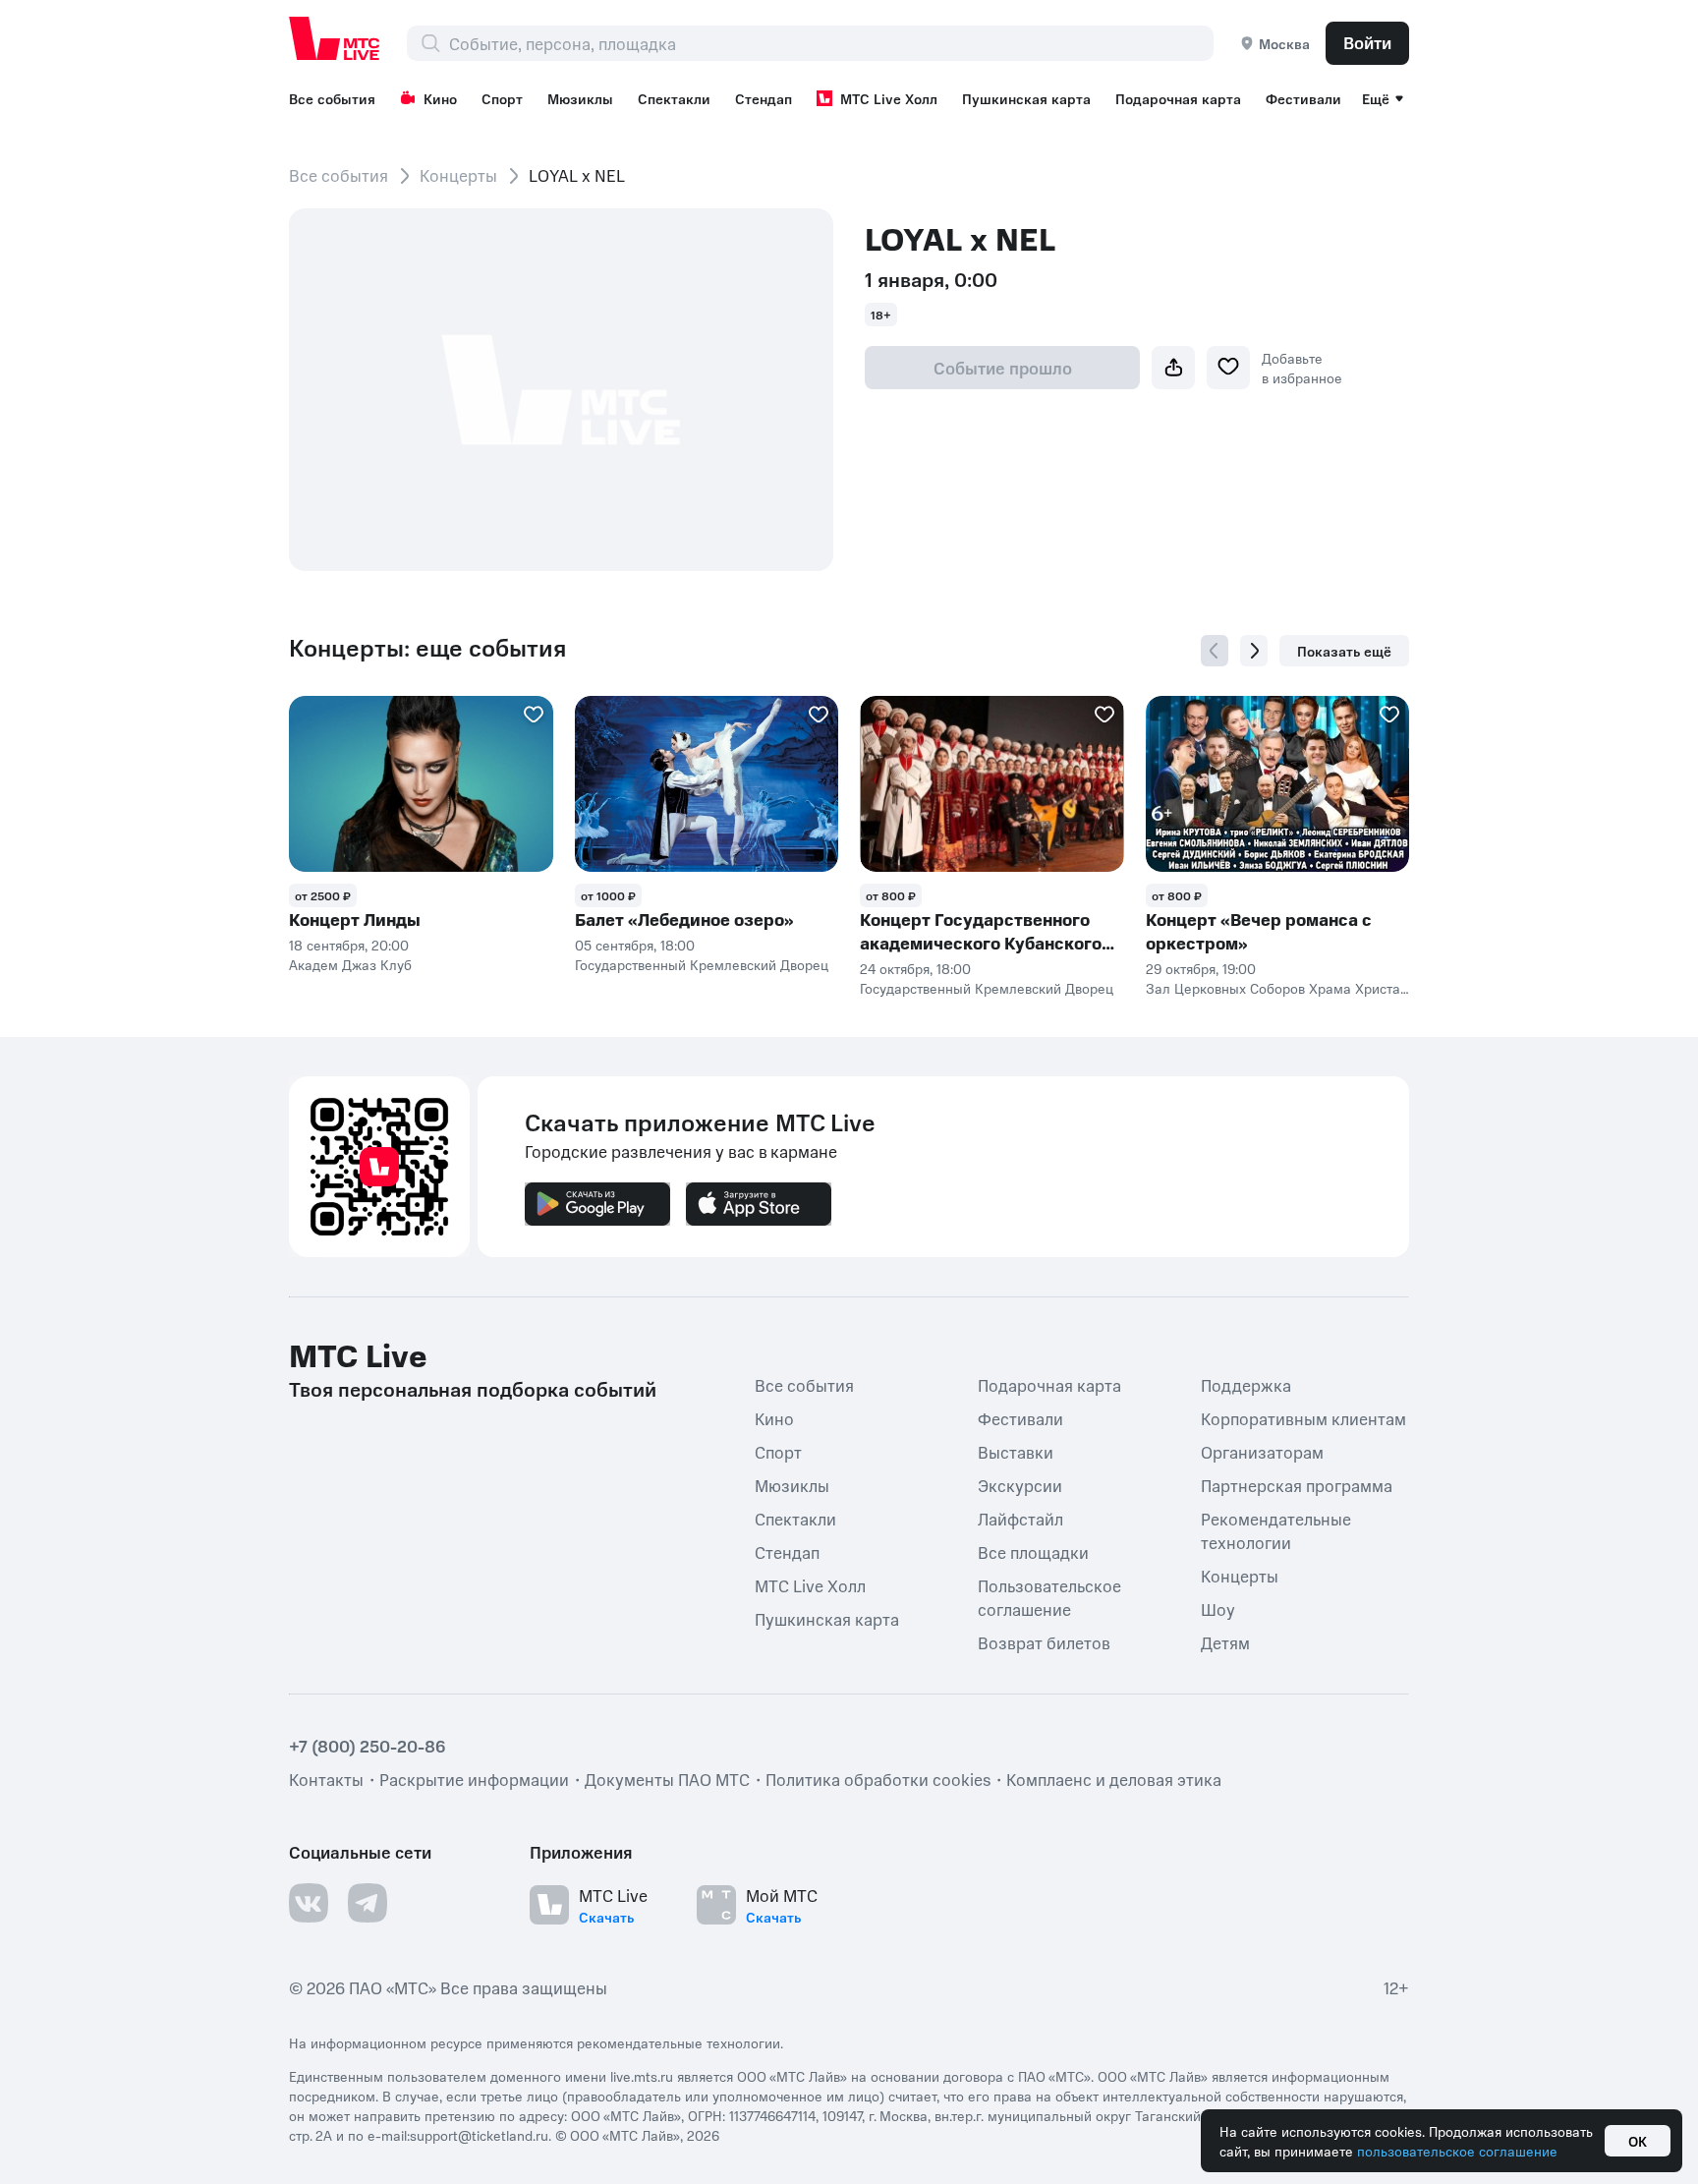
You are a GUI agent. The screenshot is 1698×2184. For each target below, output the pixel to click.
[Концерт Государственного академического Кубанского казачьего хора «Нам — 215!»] (992, 784)
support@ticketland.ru (479, 2135)
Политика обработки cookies (878, 1779)
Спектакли (674, 98)
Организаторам (1262, 1452)
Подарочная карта (1178, 98)
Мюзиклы (580, 98)
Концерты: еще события (427, 648)
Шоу (1218, 1609)
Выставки (1016, 1452)
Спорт (502, 98)
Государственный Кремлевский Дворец (702, 964)
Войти (1367, 42)
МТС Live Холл (889, 98)
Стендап (764, 98)
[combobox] (831, 43)
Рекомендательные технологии (1276, 1530)
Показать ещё (1344, 651)
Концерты (458, 175)
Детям (1225, 1642)
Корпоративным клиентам (1303, 1418)
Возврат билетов (1044, 1642)
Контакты (326, 1779)
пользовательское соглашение (1457, 2151)
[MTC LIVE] (335, 38)
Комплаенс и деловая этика (1114, 1779)
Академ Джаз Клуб (350, 964)
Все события (332, 98)
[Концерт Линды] (421, 784)
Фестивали (1303, 98)
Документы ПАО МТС (667, 1779)
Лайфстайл (1020, 1519)
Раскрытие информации (474, 1779)
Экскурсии (1020, 1485)
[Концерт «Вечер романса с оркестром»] (1278, 784)
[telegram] (368, 1903)
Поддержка (1246, 1385)
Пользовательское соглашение (1049, 1597)
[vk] (309, 1903)
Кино (440, 98)
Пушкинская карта (1026, 98)
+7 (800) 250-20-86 (368, 1746)
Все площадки (1033, 1552)
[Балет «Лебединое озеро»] (707, 784)
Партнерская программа (1297, 1485)
